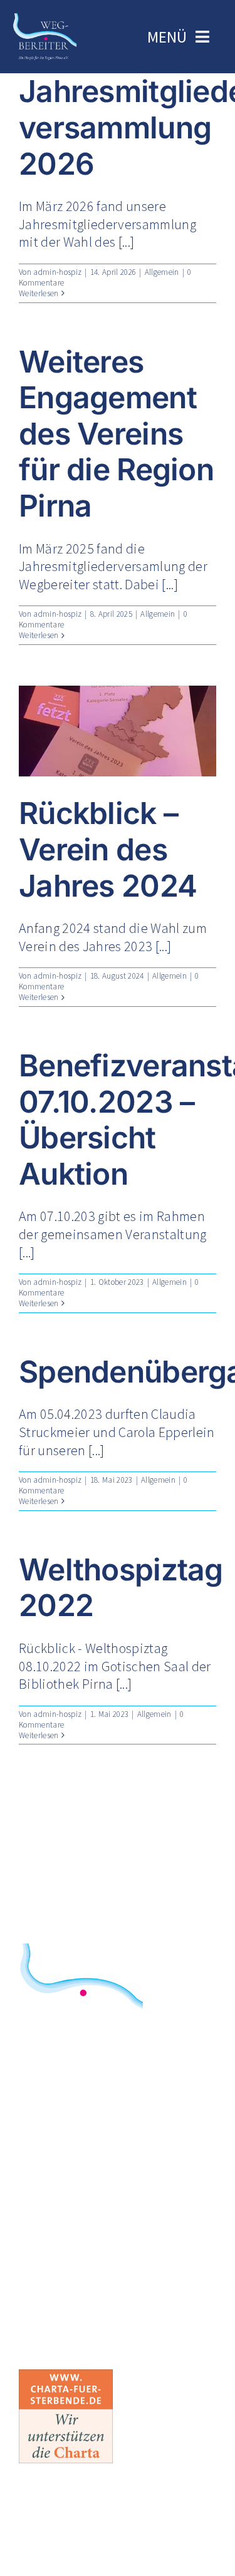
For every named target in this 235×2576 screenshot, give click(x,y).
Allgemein (162, 272)
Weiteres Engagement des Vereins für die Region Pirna (116, 434)
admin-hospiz (57, 272)
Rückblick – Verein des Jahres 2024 (108, 849)
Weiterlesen (39, 293)
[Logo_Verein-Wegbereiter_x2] (45, 19)
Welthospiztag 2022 (121, 1588)
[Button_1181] (66, 2376)
